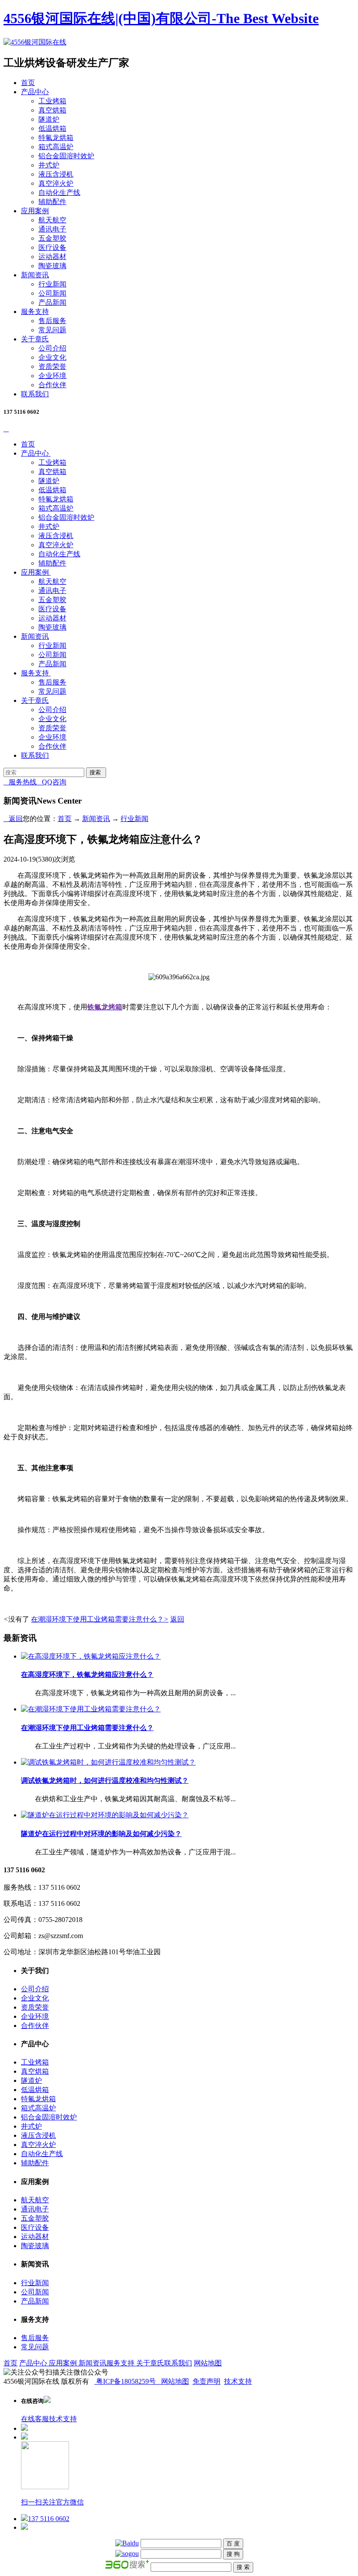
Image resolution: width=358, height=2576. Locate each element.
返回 (13, 819)
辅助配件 (52, 202)
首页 (28, 83)
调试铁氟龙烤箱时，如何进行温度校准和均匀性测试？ (105, 1780)
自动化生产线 (59, 193)
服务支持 (35, 312)
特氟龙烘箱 (56, 138)
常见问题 (52, 330)
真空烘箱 (52, 110)
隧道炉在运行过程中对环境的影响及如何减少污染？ (101, 1834)
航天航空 (52, 220)
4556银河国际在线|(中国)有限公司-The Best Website (161, 18)
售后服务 (52, 321)
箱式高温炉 (56, 147)
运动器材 (52, 257)
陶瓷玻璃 (52, 266)
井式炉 (49, 165)
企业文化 (52, 357)
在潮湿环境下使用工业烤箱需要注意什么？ (100, 1619)
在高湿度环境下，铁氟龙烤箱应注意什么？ (87, 1675)
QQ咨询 (52, 782)
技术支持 (238, 2381)
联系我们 (35, 394)
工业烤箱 (52, 101)
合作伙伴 (52, 385)
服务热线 (20, 782)
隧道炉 (49, 119)
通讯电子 (52, 229)
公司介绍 (52, 348)
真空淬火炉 (56, 183)
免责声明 (207, 2381)
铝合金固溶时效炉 (66, 156)
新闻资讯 (35, 275)
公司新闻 (52, 293)
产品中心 (35, 92)
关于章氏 (35, 339)
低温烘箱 (52, 128)
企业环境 (52, 376)
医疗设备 (52, 247)
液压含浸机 (56, 174)
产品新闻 (52, 302)
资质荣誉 (52, 366)
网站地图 (208, 2363)
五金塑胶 (52, 238)
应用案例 (35, 211)
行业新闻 (52, 284)
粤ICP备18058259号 (126, 2381)
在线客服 (35, 2419)
